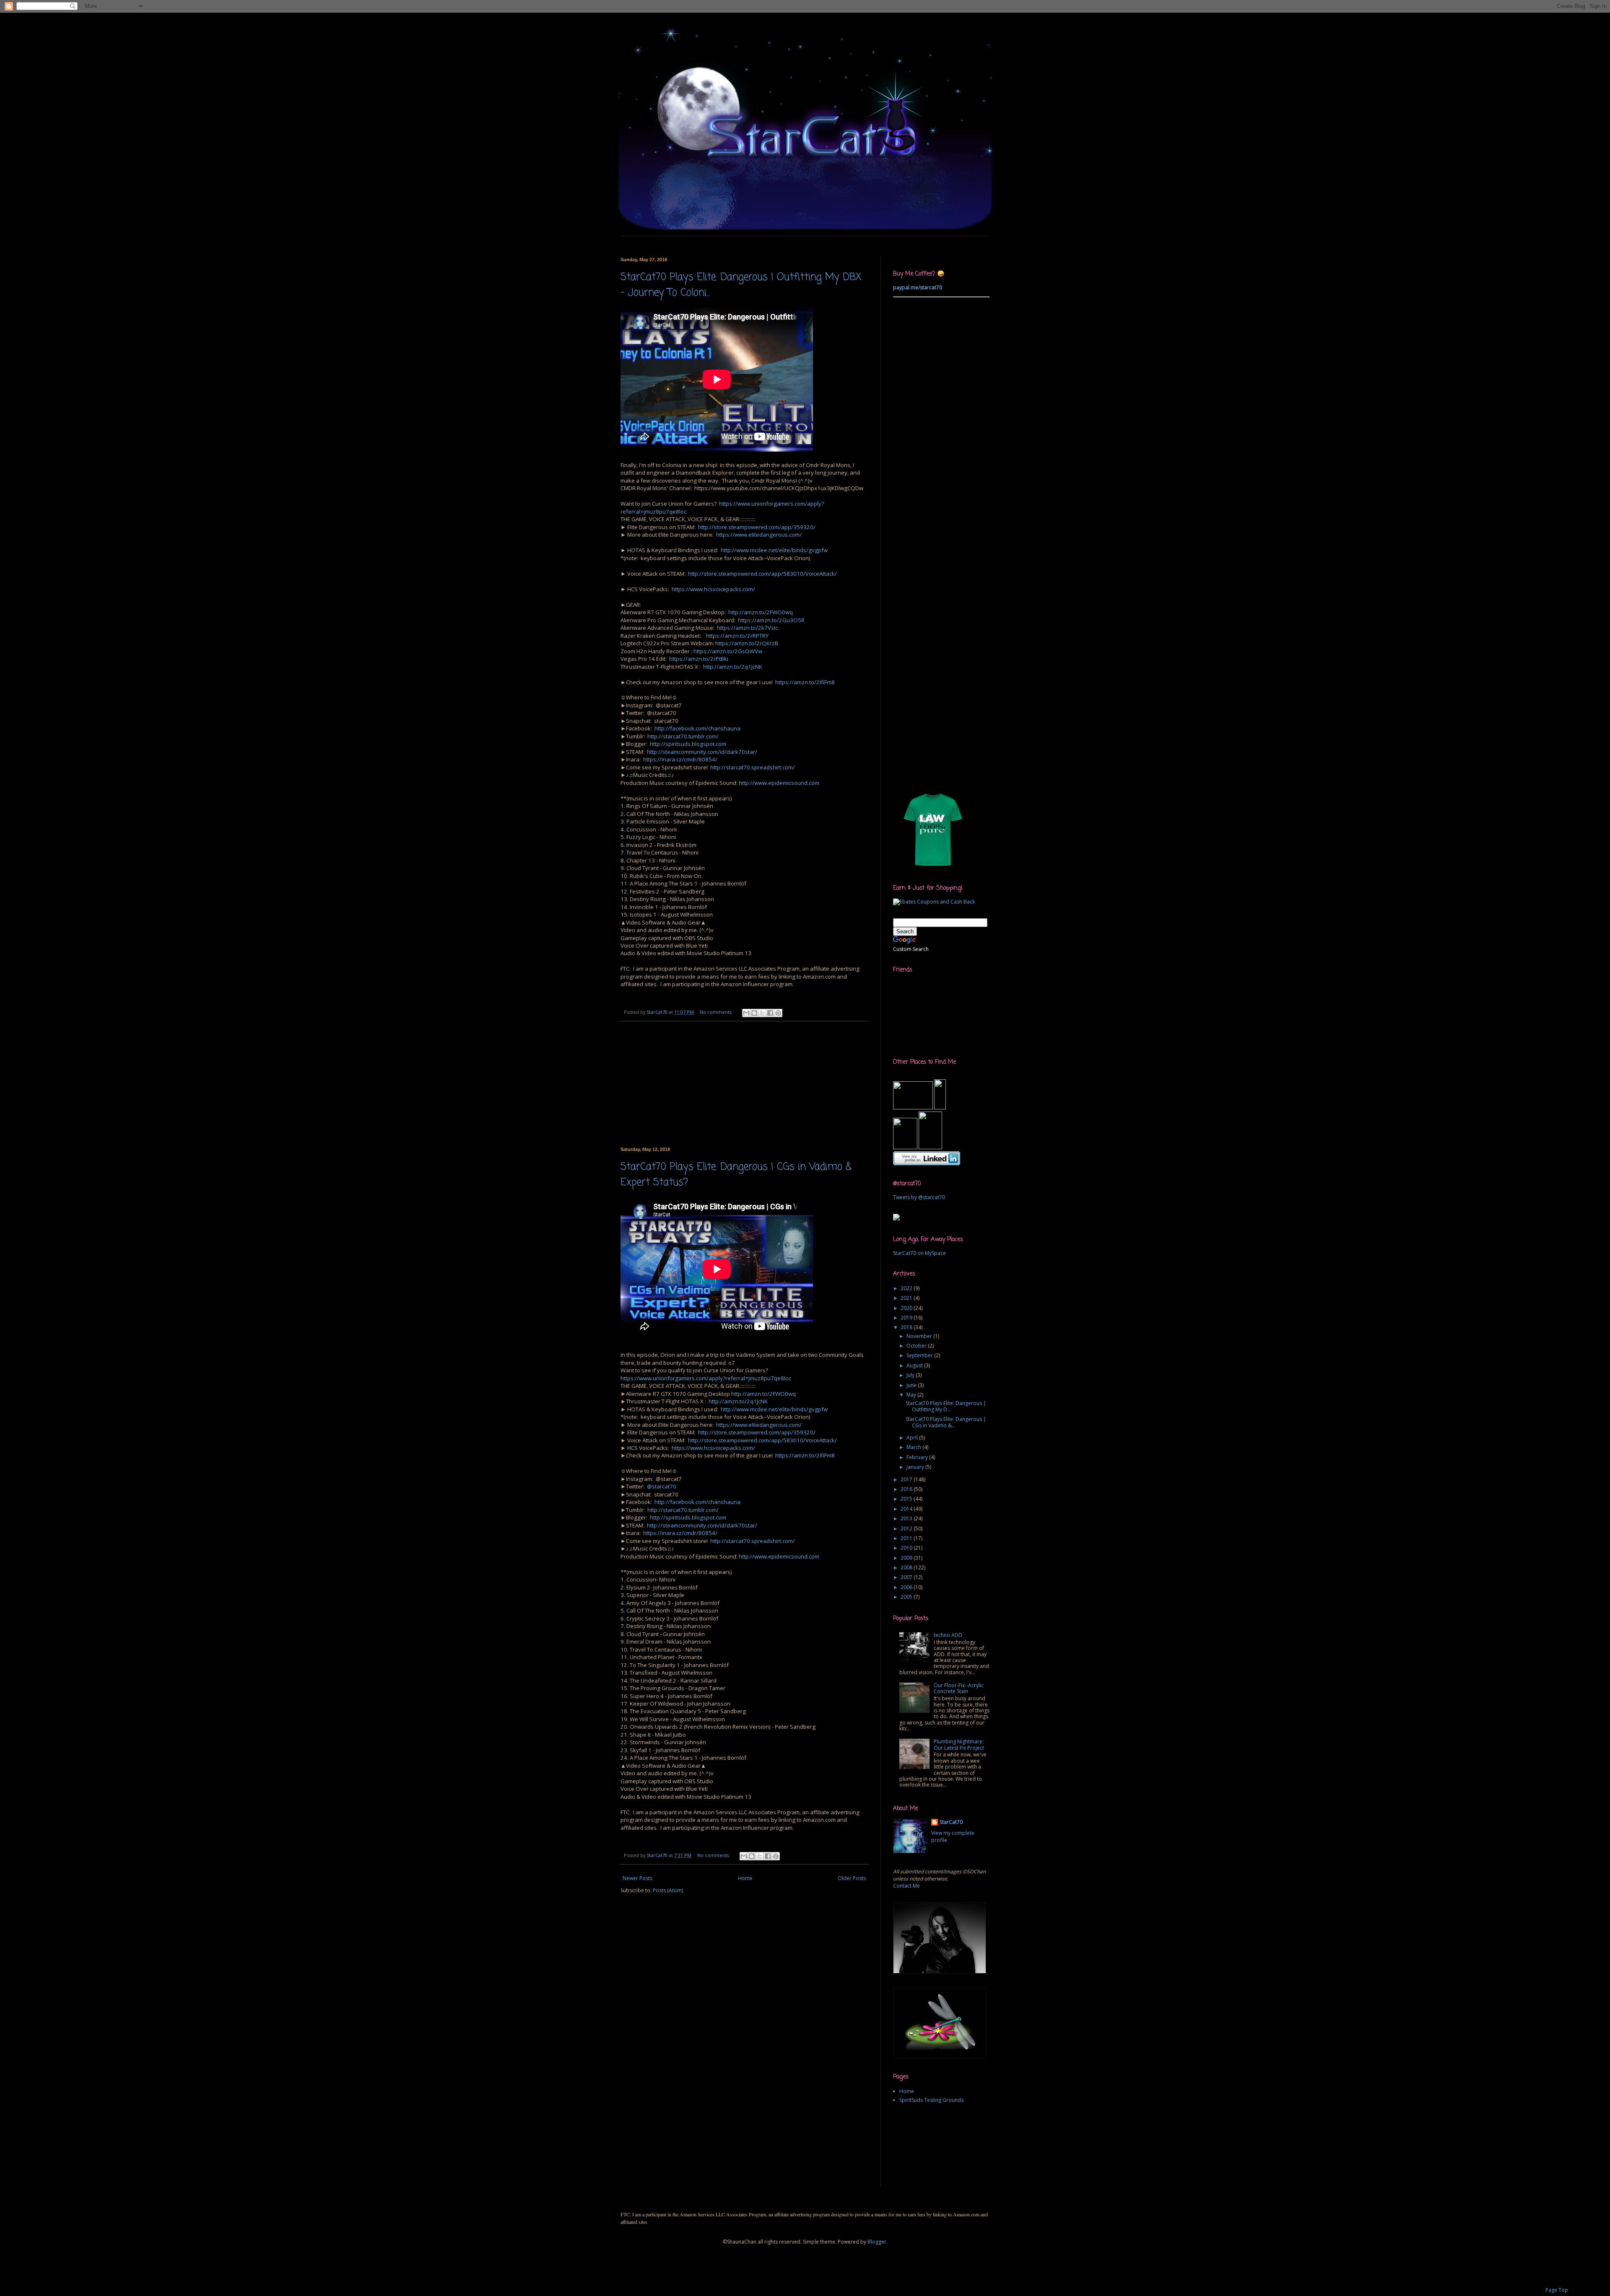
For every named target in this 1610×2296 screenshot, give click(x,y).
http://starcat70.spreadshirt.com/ (753, 767)
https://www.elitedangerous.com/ (759, 535)
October (917, 1346)
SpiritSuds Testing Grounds (931, 2100)
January (916, 1467)
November (920, 1336)
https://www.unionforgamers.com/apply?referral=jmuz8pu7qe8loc (706, 1378)
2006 (907, 1587)
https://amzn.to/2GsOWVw (728, 651)
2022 (907, 1288)
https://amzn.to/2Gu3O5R (771, 620)
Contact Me (906, 1886)
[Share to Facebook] (770, 1013)
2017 (907, 1479)
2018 (907, 1327)
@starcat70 (662, 1486)
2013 (907, 1518)
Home (745, 1878)
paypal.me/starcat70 (918, 287)
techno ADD (948, 1635)
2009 (907, 1558)
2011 (907, 1538)
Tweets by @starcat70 (919, 1197)
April (913, 1438)
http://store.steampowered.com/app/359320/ (757, 527)
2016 (907, 1489)
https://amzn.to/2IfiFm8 (805, 682)
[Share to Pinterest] (778, 1013)
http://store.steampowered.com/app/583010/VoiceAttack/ (762, 574)
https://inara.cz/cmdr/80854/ (680, 759)
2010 (907, 1548)
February (918, 1457)
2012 (907, 1529)
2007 (907, 1577)
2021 (907, 1298)
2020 (907, 1308)
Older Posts (852, 1878)
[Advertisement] (773, 239)
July (911, 1375)
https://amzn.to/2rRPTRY (737, 636)
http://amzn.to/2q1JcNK (733, 667)
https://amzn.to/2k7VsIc (747, 628)
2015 (907, 1499)
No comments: (717, 1012)
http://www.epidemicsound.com (779, 783)
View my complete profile (953, 1836)
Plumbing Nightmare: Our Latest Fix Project (959, 1744)
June (912, 1385)
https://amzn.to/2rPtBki (699, 659)
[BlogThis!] (754, 1013)
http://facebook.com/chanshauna (697, 728)
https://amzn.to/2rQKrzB (747, 643)
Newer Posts (638, 1878)
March (914, 1447)
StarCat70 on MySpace (919, 1253)
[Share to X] (762, 1013)
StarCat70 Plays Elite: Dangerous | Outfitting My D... (946, 1406)
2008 (907, 1567)
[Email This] (746, 1013)
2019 (907, 1318)
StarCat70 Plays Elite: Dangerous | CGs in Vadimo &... (946, 1422)
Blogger (877, 2242)
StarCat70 (951, 1822)
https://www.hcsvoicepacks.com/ (713, 589)
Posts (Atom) (668, 1890)
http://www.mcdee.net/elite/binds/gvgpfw (774, 550)
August (915, 1365)
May (912, 1395)
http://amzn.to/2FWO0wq (761, 612)
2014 (907, 1509)
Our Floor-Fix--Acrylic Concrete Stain (959, 1688)
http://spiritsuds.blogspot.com (688, 744)
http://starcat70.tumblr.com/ (683, 736)
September (920, 1355)
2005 (907, 1597)
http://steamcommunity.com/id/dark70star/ (702, 752)
